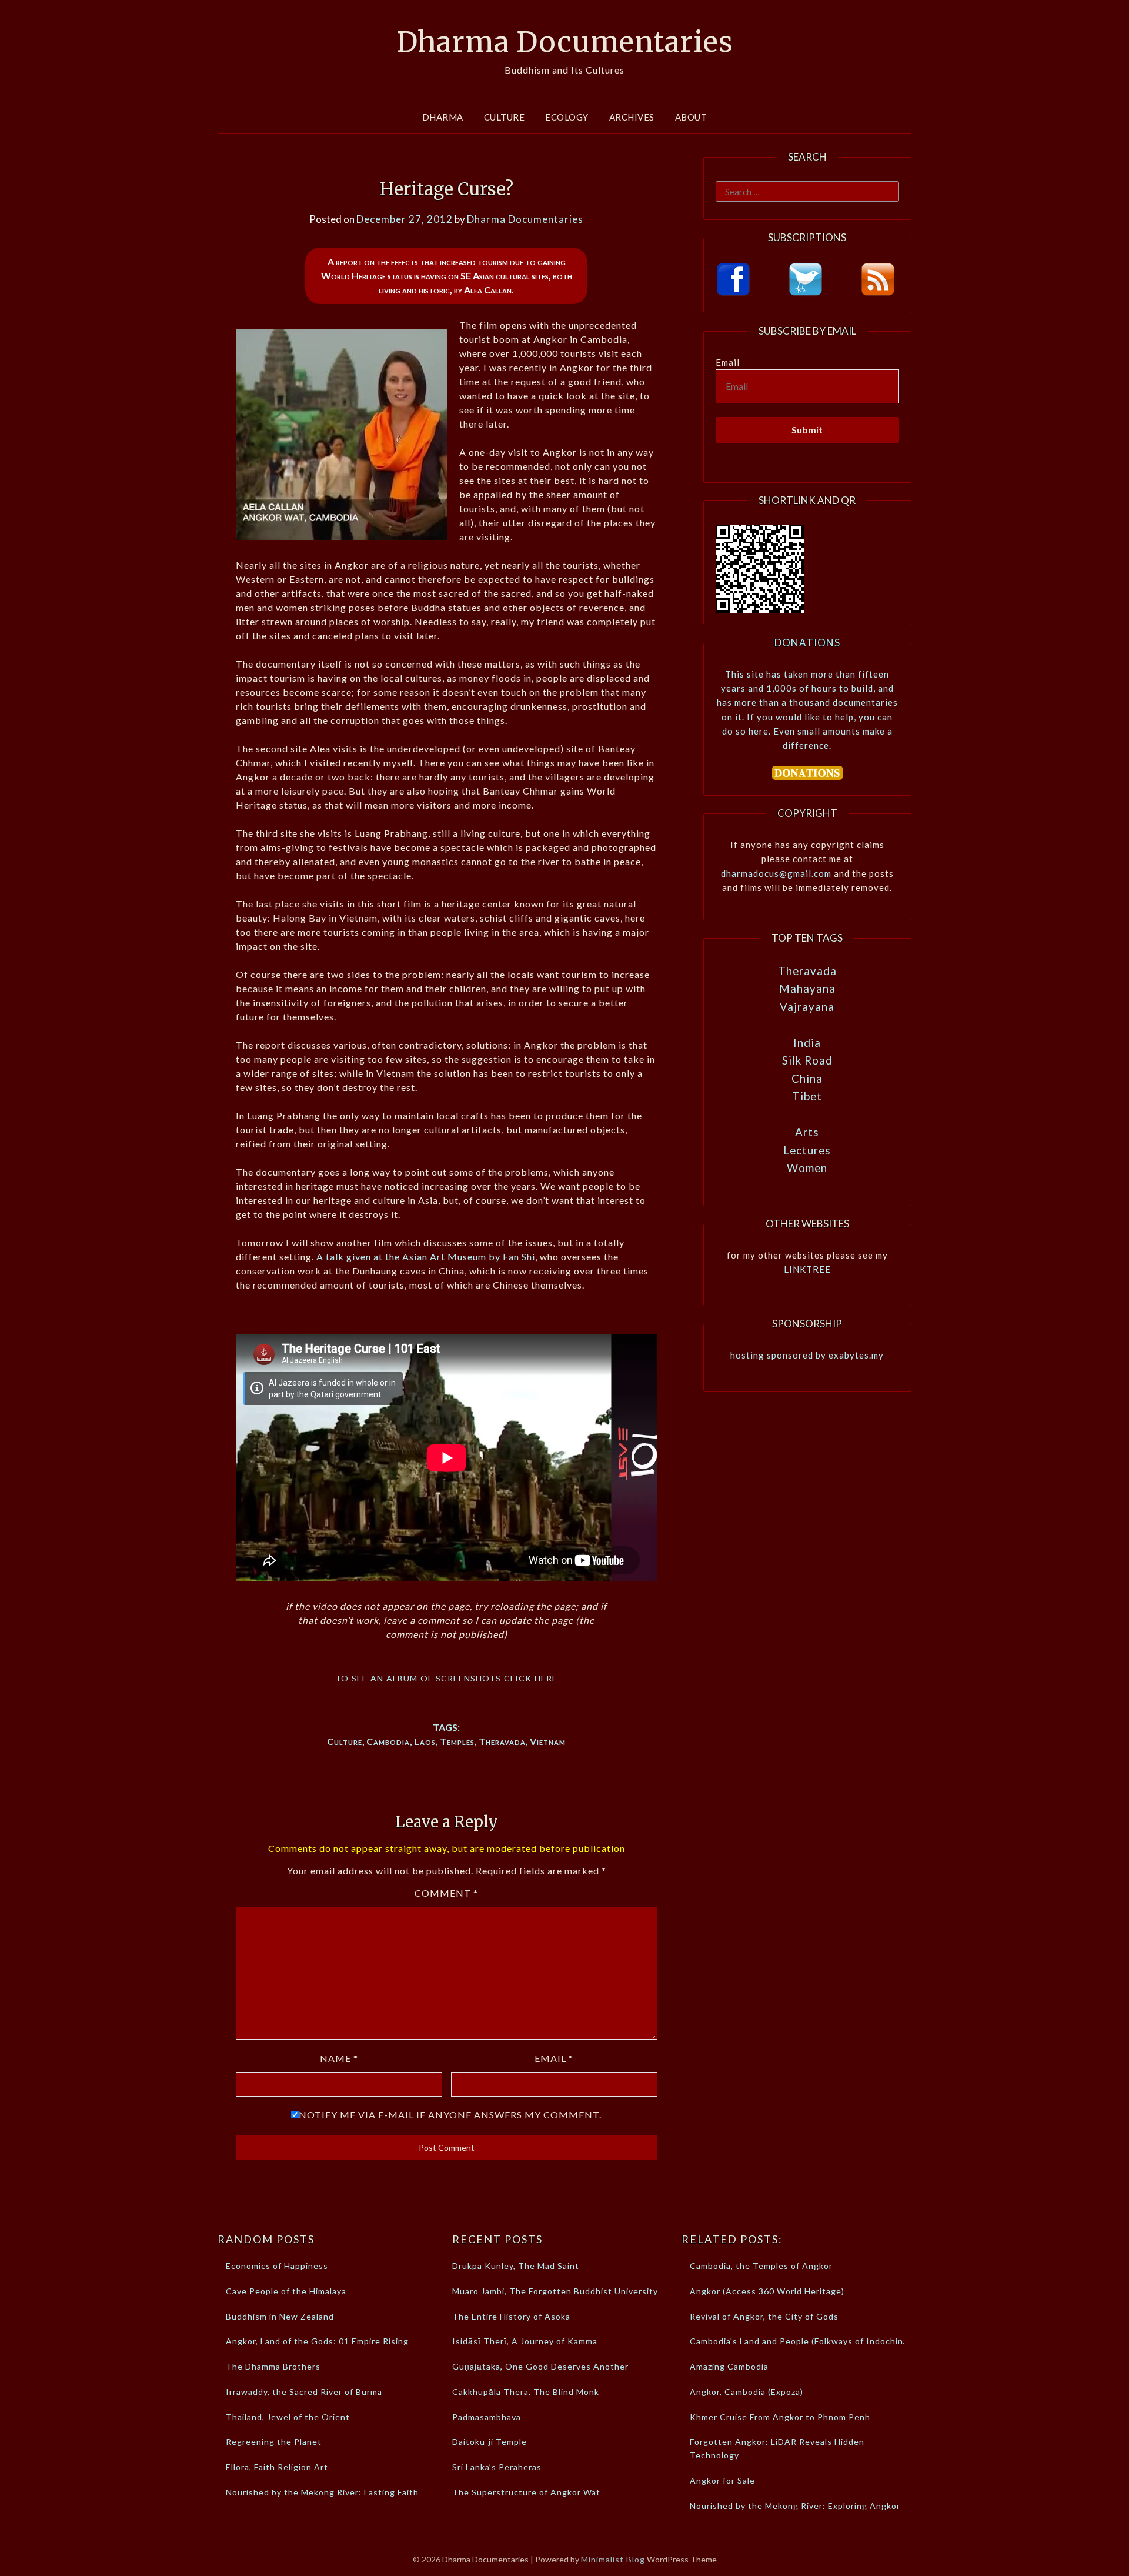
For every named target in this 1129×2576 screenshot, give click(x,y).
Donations (807, 643)
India (807, 1042)
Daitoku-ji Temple (490, 2442)
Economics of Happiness (277, 2266)
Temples (457, 1741)
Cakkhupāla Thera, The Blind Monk (526, 2392)
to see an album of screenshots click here (446, 1677)
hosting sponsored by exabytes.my (807, 1355)
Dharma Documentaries (565, 42)
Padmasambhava (487, 2417)
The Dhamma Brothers (273, 2366)
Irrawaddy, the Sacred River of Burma (304, 2392)
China (807, 1078)
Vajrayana (807, 1007)
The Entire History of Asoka (511, 2316)
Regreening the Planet (274, 2442)
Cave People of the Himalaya (286, 2291)
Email (554, 2058)
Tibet (807, 1096)
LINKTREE (807, 1269)
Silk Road (807, 1060)
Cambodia (388, 1741)
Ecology (567, 117)
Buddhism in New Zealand (280, 2316)
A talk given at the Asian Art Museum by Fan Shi (426, 1257)
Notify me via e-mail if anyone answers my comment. (450, 2115)
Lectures (807, 1150)
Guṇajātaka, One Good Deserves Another (540, 2366)
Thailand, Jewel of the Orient (288, 2417)
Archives (632, 117)
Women (807, 1168)
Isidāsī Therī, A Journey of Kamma (525, 2341)
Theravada (502, 1741)
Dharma (443, 117)
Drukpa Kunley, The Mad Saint (516, 2266)
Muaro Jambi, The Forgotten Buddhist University (555, 2291)
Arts (807, 1132)
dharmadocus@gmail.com (776, 873)
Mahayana (807, 988)
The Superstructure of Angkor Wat (526, 2492)
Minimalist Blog (613, 2559)
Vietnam (548, 1741)
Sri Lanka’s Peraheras (497, 2467)
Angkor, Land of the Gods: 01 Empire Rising (317, 2341)
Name (339, 2058)
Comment (446, 1893)
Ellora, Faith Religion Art (277, 2467)
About (691, 117)
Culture (505, 117)
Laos (425, 1741)
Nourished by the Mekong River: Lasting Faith (322, 2492)
